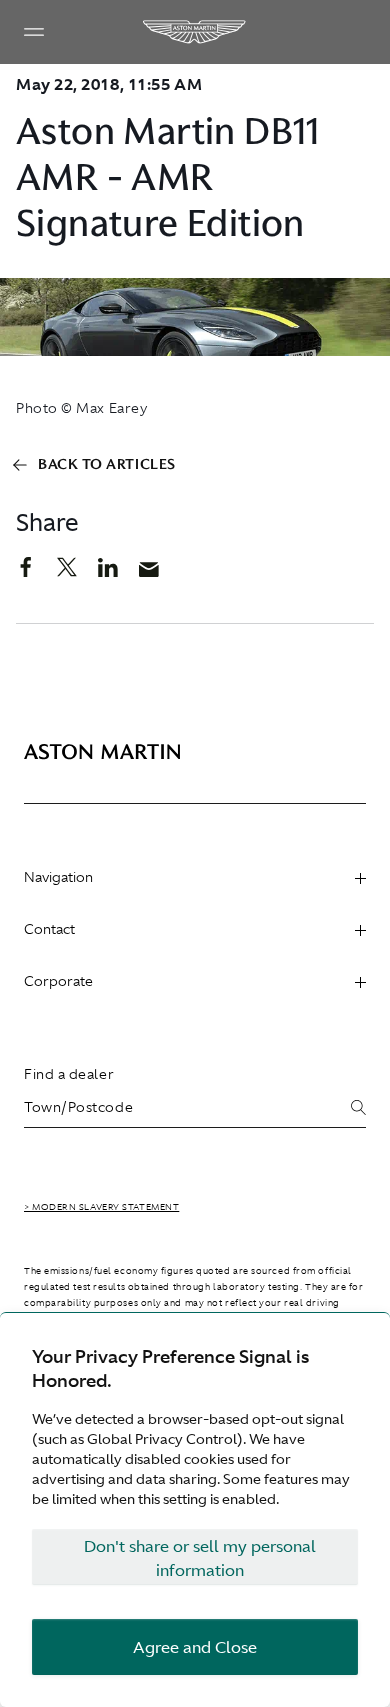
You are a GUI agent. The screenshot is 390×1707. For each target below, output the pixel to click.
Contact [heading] (49, 929)
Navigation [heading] (58, 877)
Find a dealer (69, 1074)
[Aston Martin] (195, 32)
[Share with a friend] (159, 574)
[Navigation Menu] (34, 32)
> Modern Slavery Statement (101, 1207)
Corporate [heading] (58, 981)
